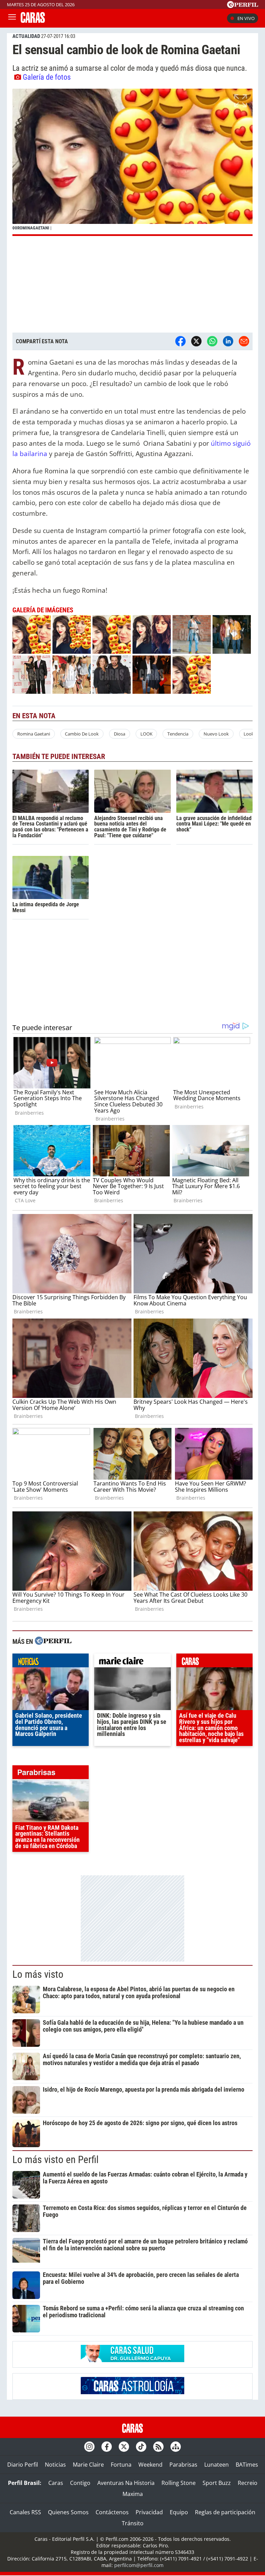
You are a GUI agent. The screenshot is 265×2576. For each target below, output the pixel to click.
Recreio (248, 2483)
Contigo (80, 2483)
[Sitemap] (176, 2447)
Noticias (55, 2465)
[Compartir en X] (196, 341)
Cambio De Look (82, 734)
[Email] (244, 341)
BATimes (247, 2465)
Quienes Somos (68, 2512)
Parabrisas (183, 2465)
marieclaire (132, 1662)
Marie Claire (88, 2465)
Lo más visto (38, 1974)
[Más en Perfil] (53, 1642)
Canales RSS (25, 2512)
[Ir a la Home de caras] (33, 21)
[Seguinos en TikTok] (141, 2447)
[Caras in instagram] (89, 2447)
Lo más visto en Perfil (56, 2160)
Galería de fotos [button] (47, 77)
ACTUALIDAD (26, 36)
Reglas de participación (225, 2512)
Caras (56, 2483)
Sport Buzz (217, 2483)
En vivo (246, 18)
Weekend (150, 2465)
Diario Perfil (23, 2465)
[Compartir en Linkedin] (228, 341)
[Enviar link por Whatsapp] (212, 341)
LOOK (146, 734)
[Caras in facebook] (107, 2447)
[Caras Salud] (132, 2360)
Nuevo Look (216, 734)
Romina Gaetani (34, 734)
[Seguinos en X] (124, 2447)
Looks (250, 734)
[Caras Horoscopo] (132, 2392)
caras (214, 1662)
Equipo (179, 2512)
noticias (51, 1662)
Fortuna (121, 2465)
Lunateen (217, 2465)
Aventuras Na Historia (126, 2483)
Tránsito (133, 2523)
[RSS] (158, 2447)
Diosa (120, 734)
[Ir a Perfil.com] (243, 6)
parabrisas (51, 1774)
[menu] (12, 18)
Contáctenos (112, 2512)
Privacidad (149, 2512)
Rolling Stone (179, 2483)
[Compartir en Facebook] (180, 341)
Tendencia (178, 734)
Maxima (133, 2494)
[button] (132, 162)
